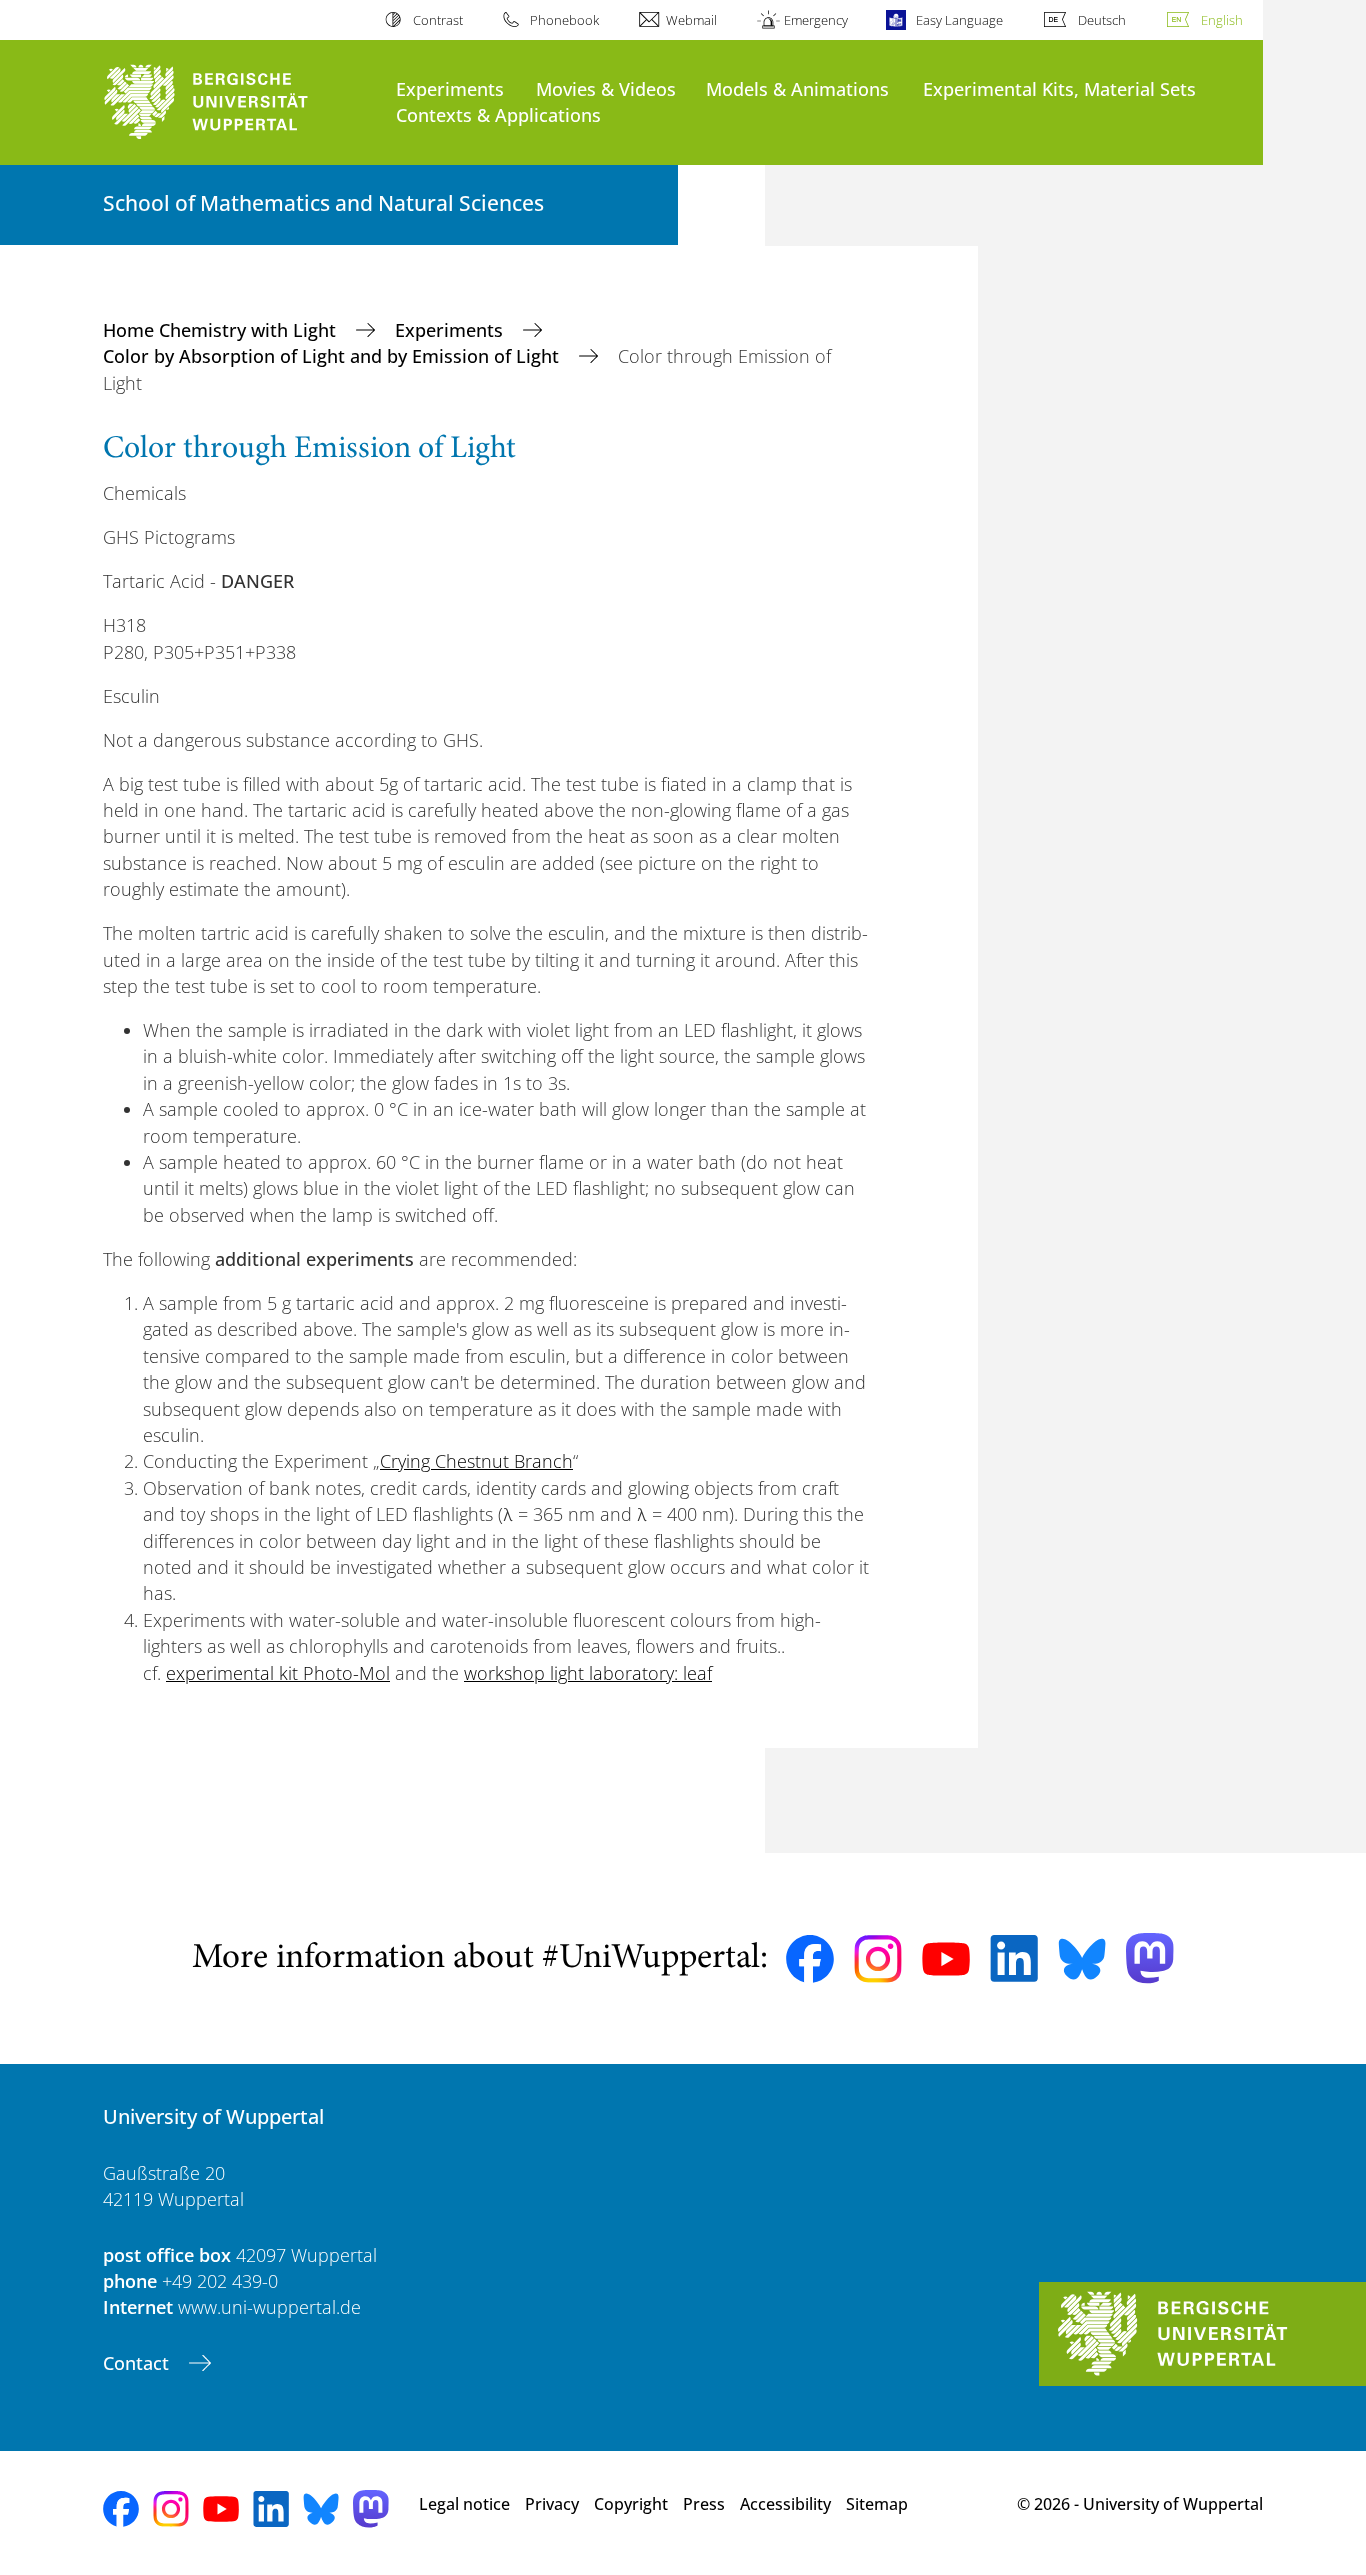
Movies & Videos (606, 88)
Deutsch (1102, 20)
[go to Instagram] (878, 1959)
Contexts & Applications (498, 114)
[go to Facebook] (810, 1959)
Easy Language (959, 20)
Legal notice (464, 2504)
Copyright (631, 2504)
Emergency (816, 20)
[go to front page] (239, 102)
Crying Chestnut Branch (476, 1461)
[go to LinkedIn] (1014, 1958)
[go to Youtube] (946, 1959)
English (1222, 20)
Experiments (450, 88)
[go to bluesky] (1082, 1959)
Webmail (691, 20)
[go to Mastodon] (1150, 1958)
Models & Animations (797, 88)
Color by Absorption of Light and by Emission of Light (333, 356)
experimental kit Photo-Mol (278, 1673)
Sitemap (877, 2504)
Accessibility (785, 2504)
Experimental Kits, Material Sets (1059, 88)
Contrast (437, 20)
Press (704, 2504)
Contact (138, 2363)
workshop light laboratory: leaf (588, 1673)
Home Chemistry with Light (222, 330)
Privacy (552, 2504)
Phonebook (564, 20)
